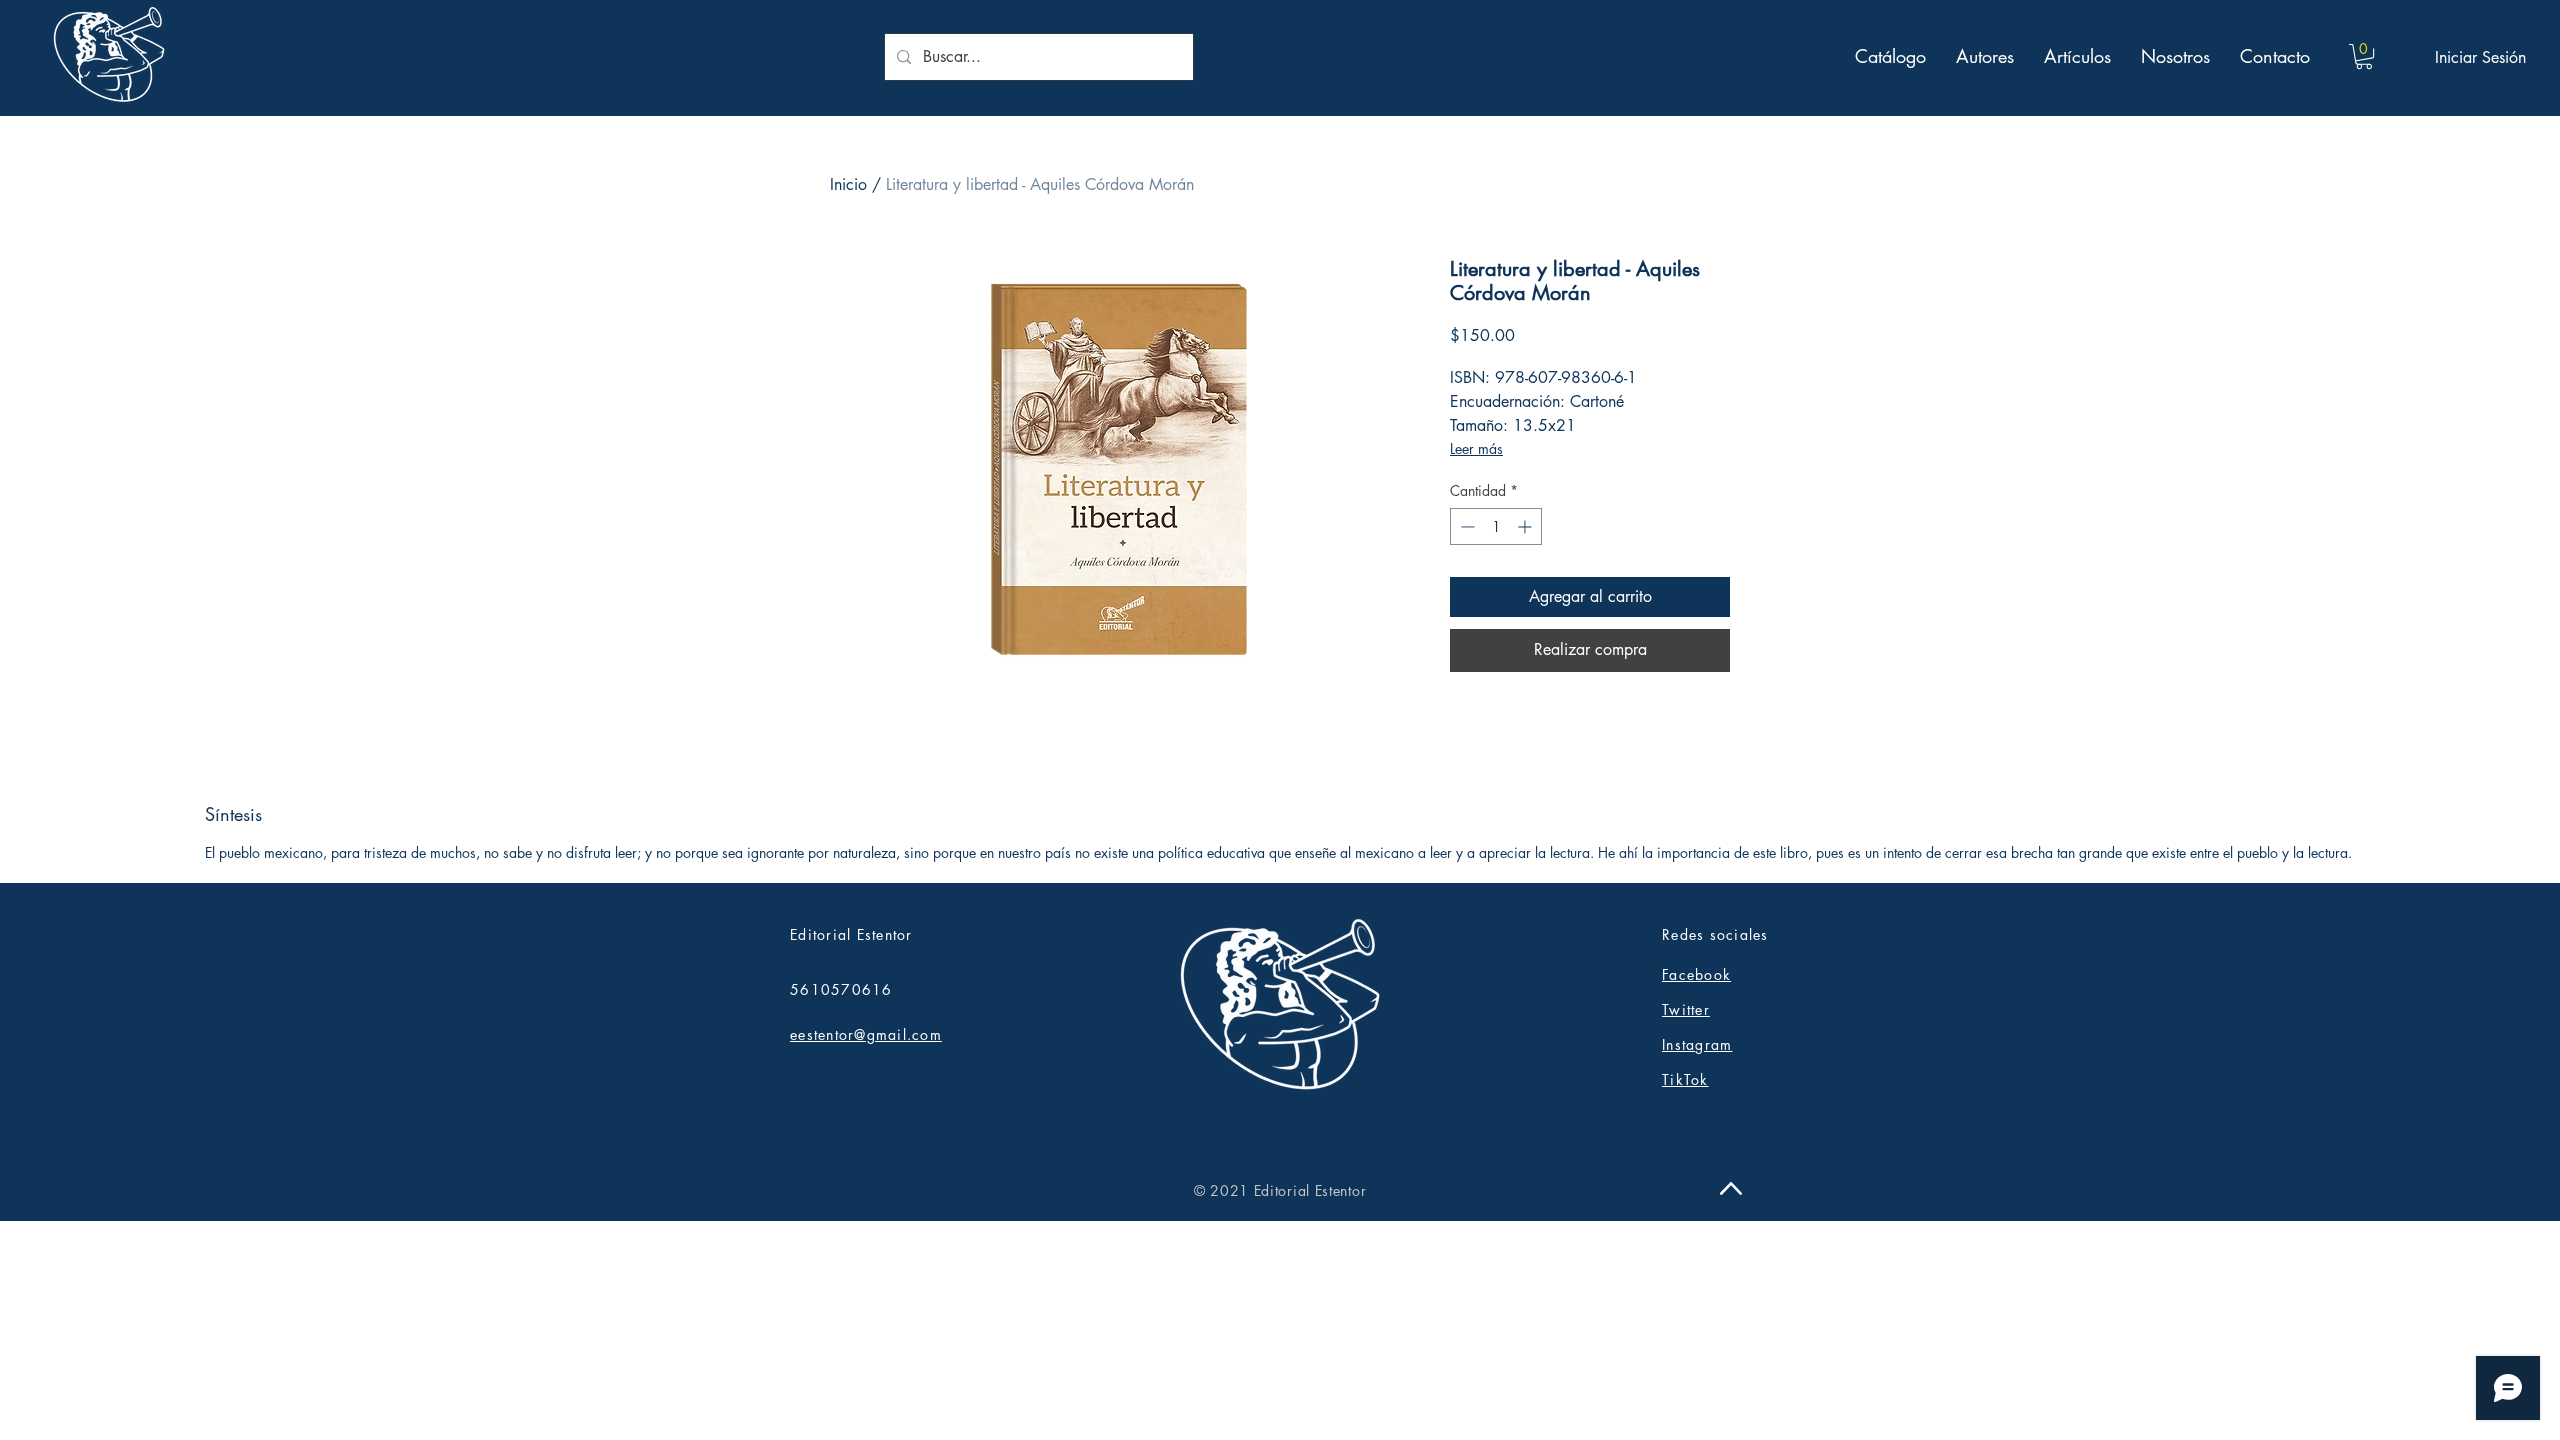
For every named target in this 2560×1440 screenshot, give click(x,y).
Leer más (1476, 448)
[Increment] (1526, 526)
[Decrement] (1465, 526)
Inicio (848, 184)
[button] (2364, 56)
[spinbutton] (1496, 526)
